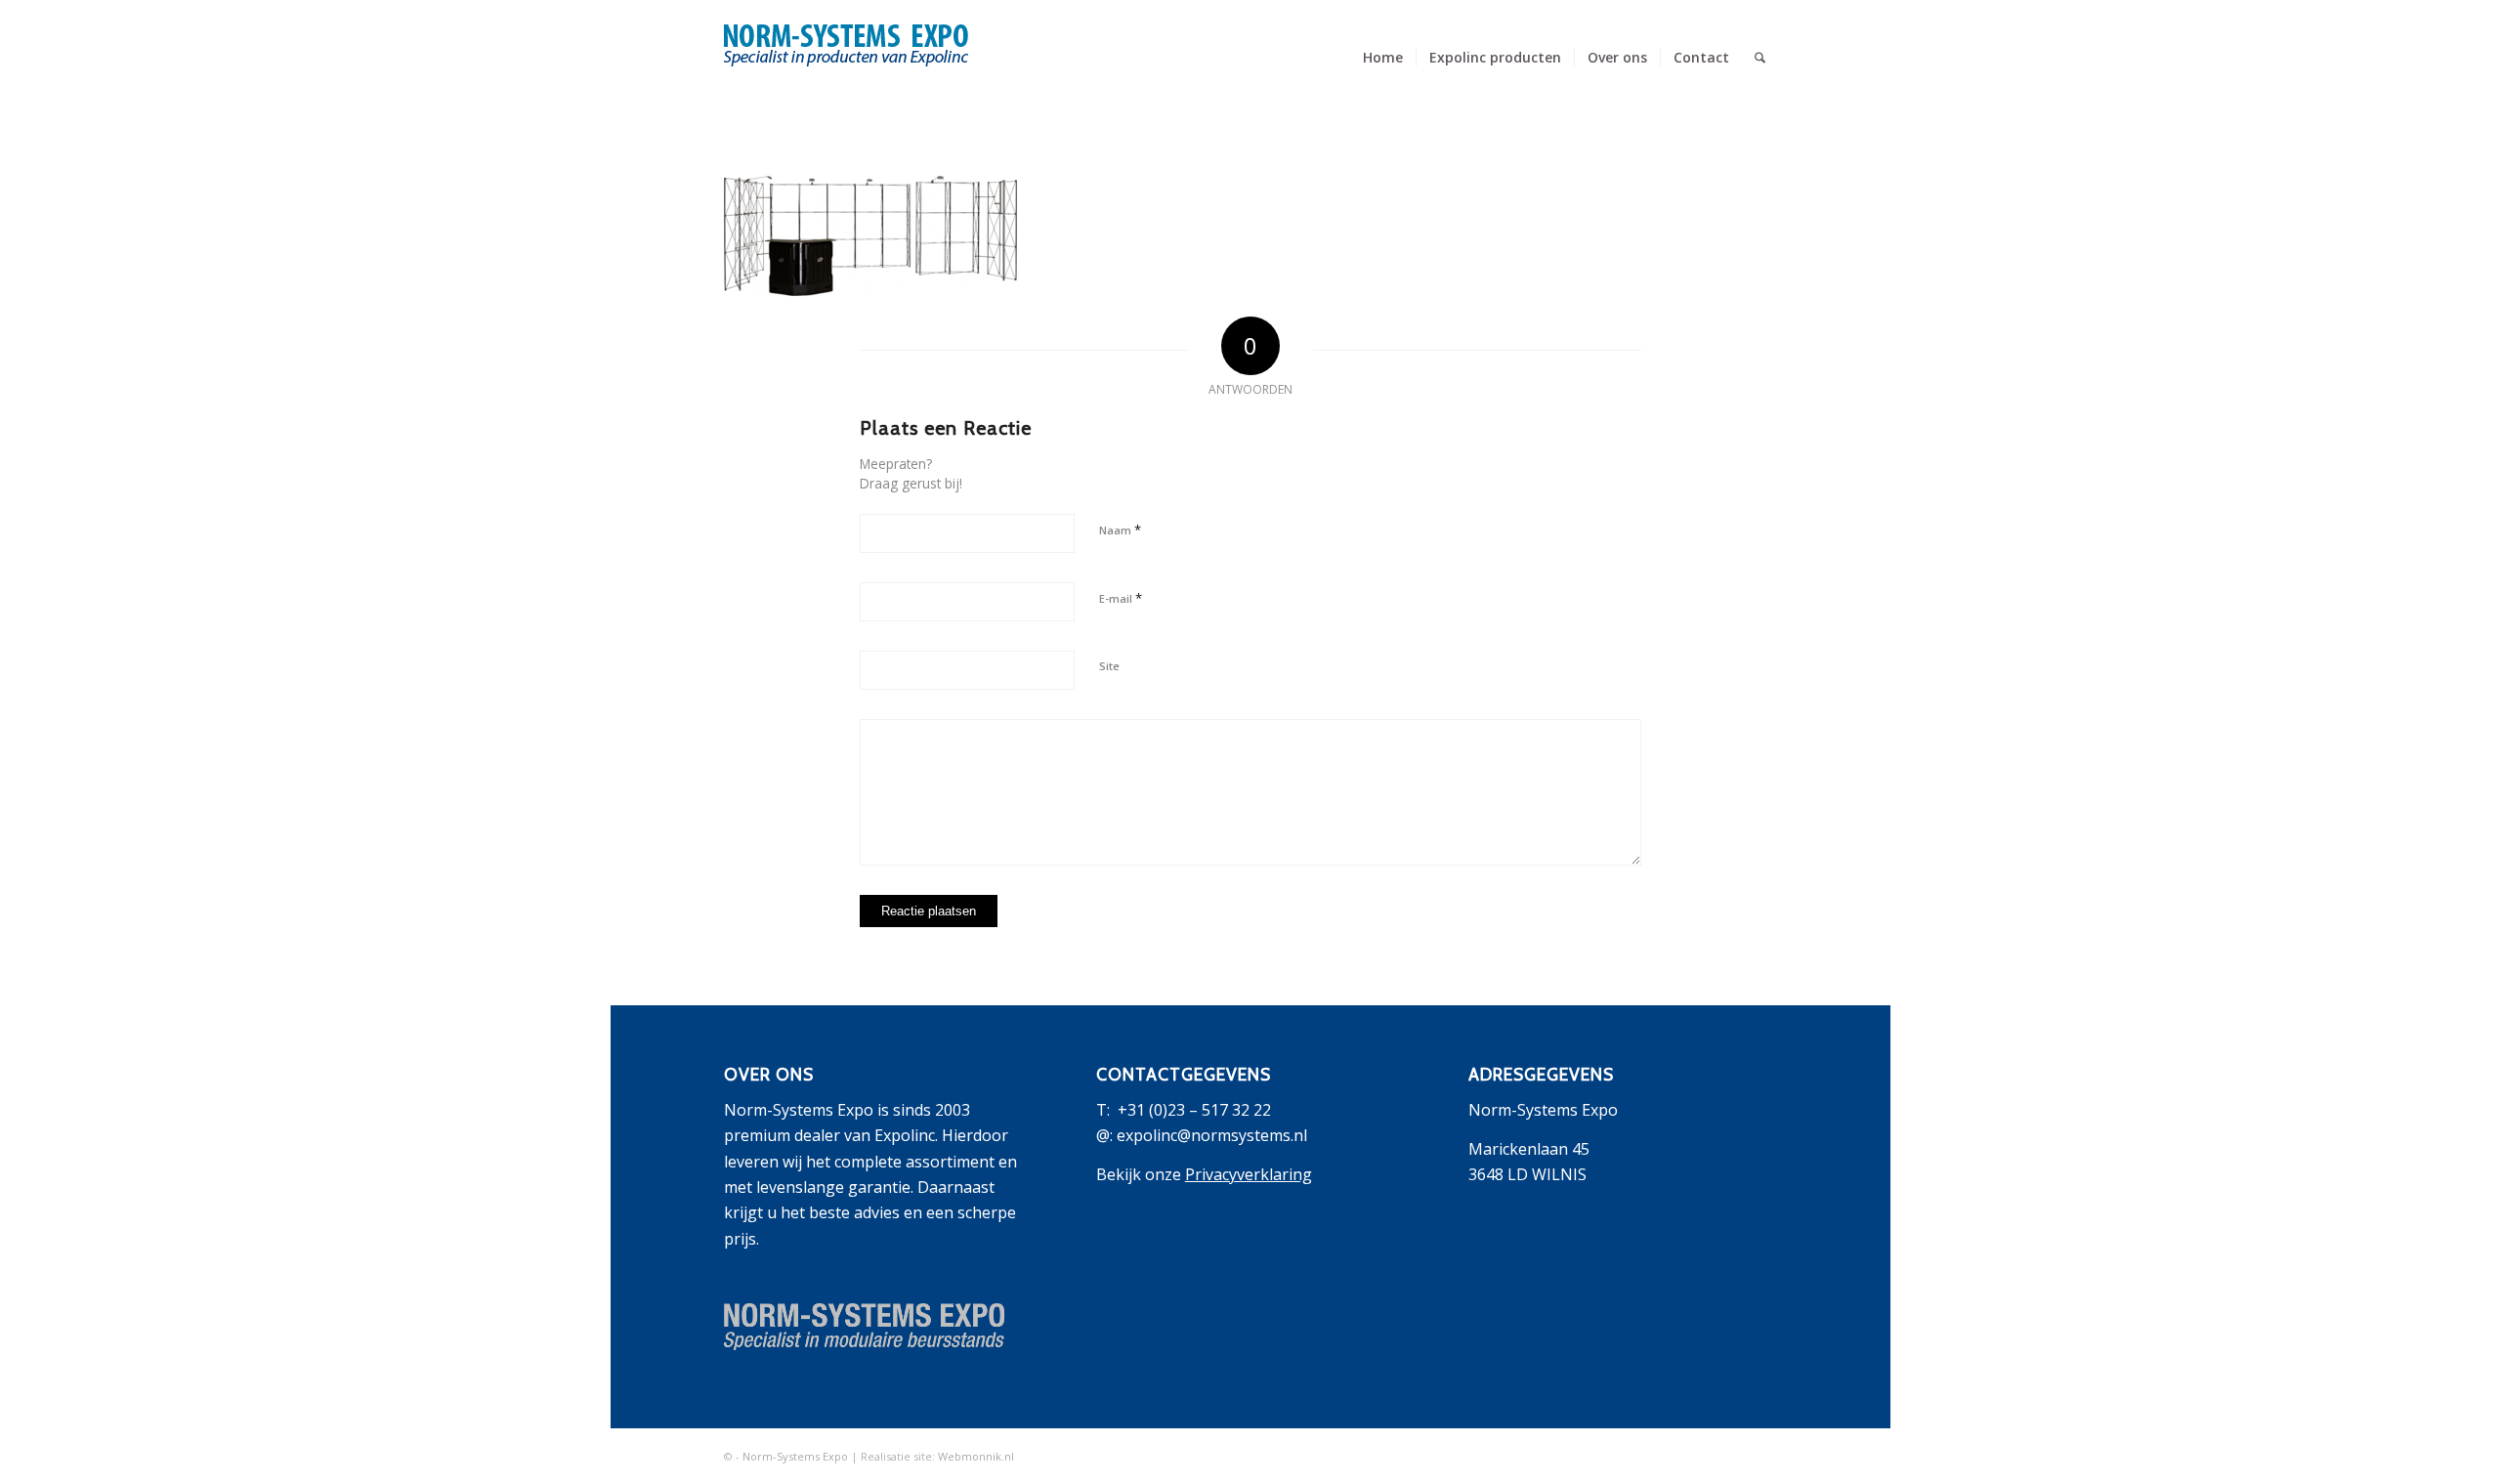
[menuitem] (1383, 58)
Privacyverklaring (1249, 1174)
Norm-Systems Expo (795, 1456)
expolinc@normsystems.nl (1212, 1135)
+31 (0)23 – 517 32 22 (1194, 1110)
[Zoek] (1760, 58)
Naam (1120, 530)
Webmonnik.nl (976, 1456)
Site (1109, 666)
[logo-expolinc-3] (846, 72)
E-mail (1121, 598)
